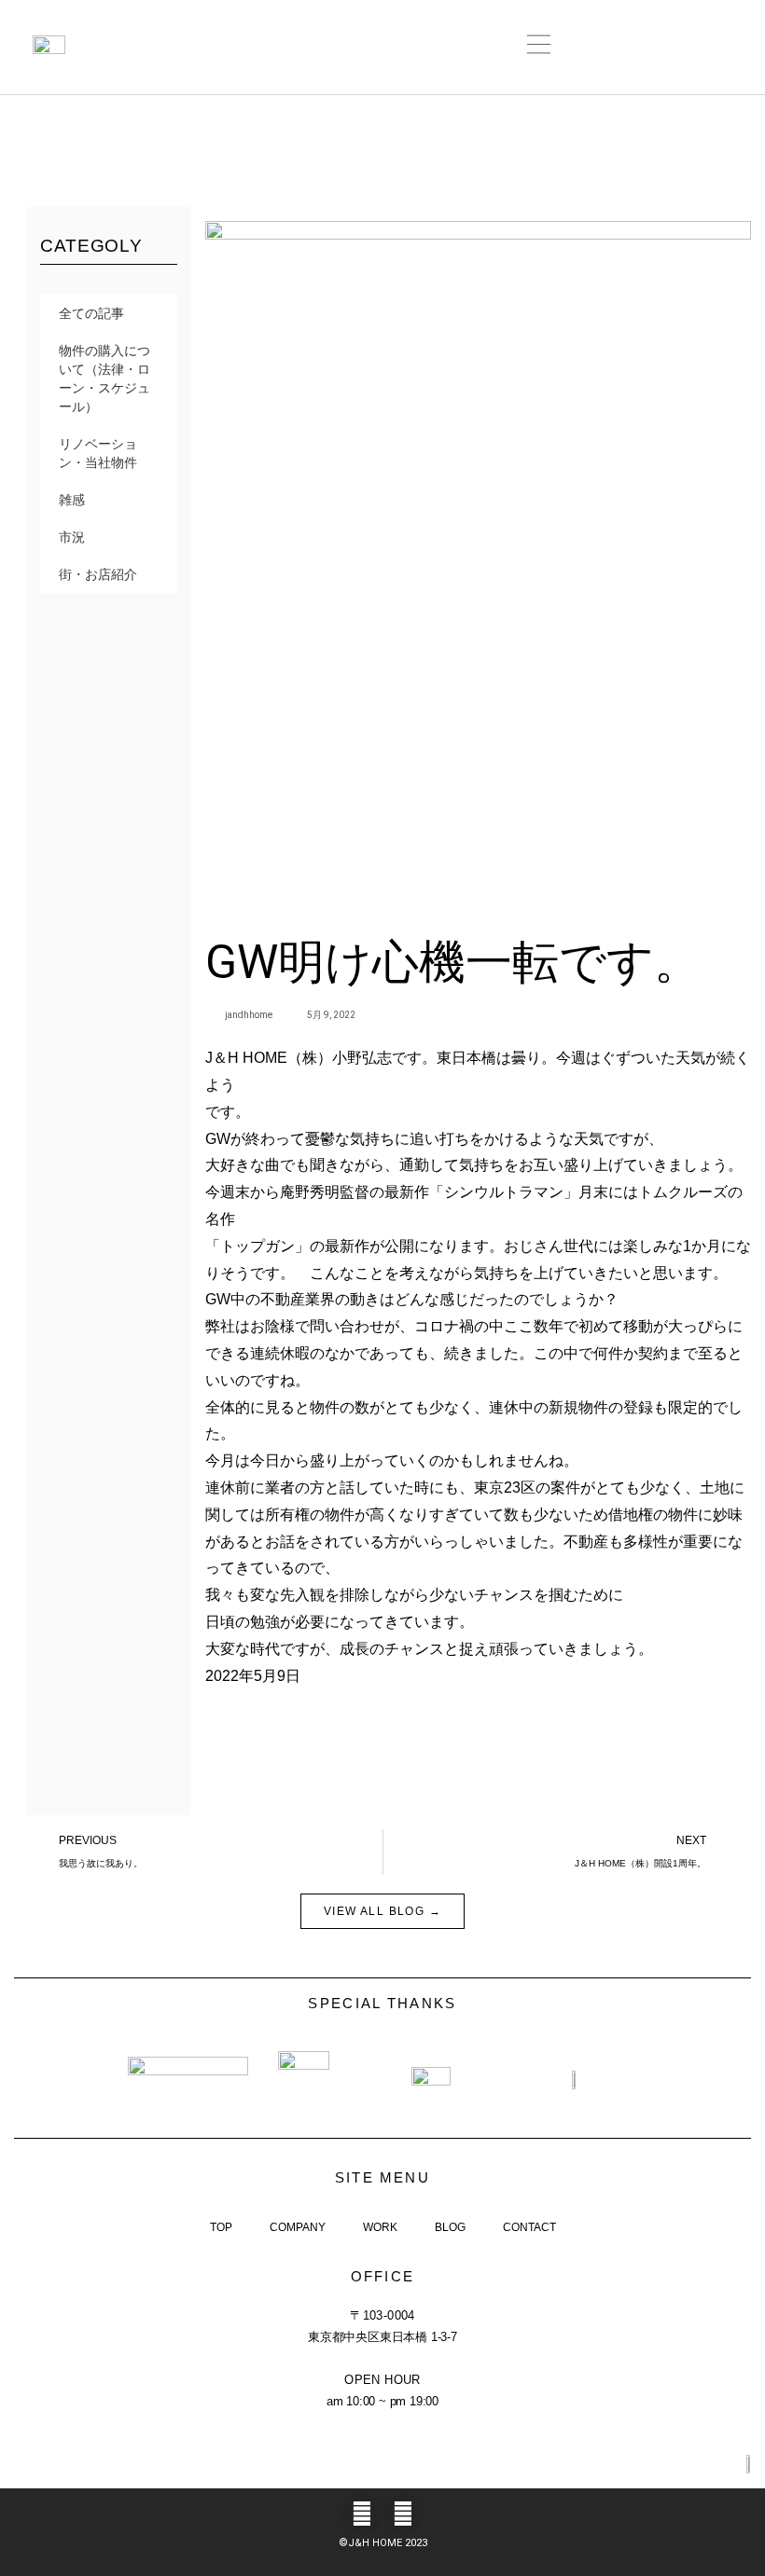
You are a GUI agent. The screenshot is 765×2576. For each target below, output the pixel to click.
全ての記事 (91, 313)
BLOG (450, 2227)
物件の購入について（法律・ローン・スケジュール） (104, 379)
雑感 (72, 500)
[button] (540, 47)
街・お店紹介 (98, 574)
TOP (221, 2227)
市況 (72, 537)
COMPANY (298, 2227)
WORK (380, 2227)
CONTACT (529, 2227)
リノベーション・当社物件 (98, 453)
